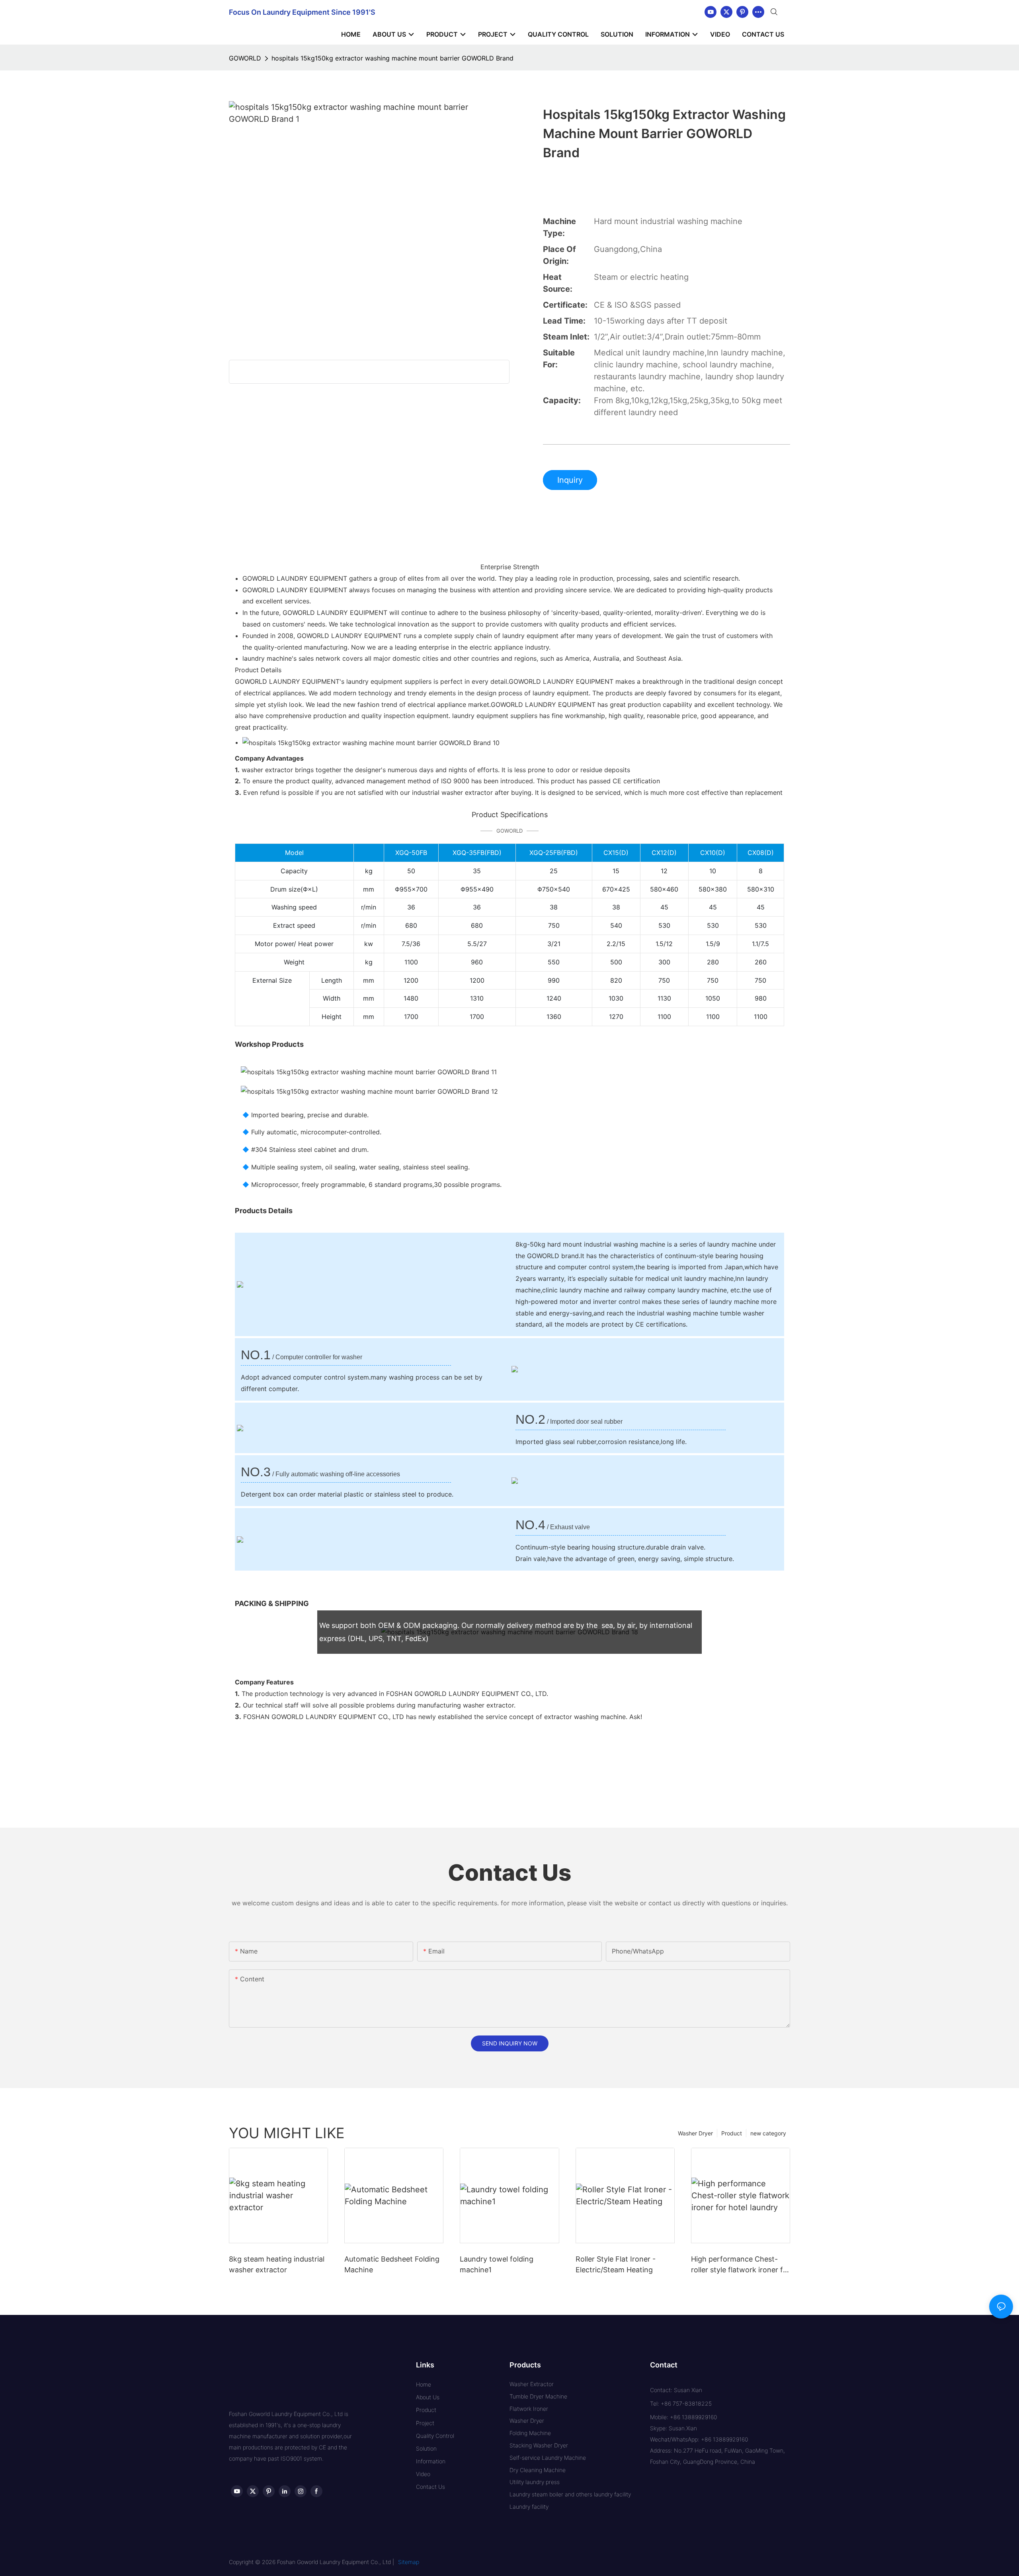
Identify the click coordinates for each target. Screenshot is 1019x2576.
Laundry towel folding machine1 (497, 2264)
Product (732, 2133)
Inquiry (570, 480)
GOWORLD (245, 58)
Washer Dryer (695, 2133)
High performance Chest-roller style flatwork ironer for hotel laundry (741, 2265)
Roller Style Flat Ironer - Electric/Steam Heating (616, 2264)
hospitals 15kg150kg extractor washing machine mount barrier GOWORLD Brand (392, 58)
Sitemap (409, 2562)
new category (768, 2133)
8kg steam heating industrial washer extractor (277, 2264)
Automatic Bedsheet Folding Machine (392, 2264)
